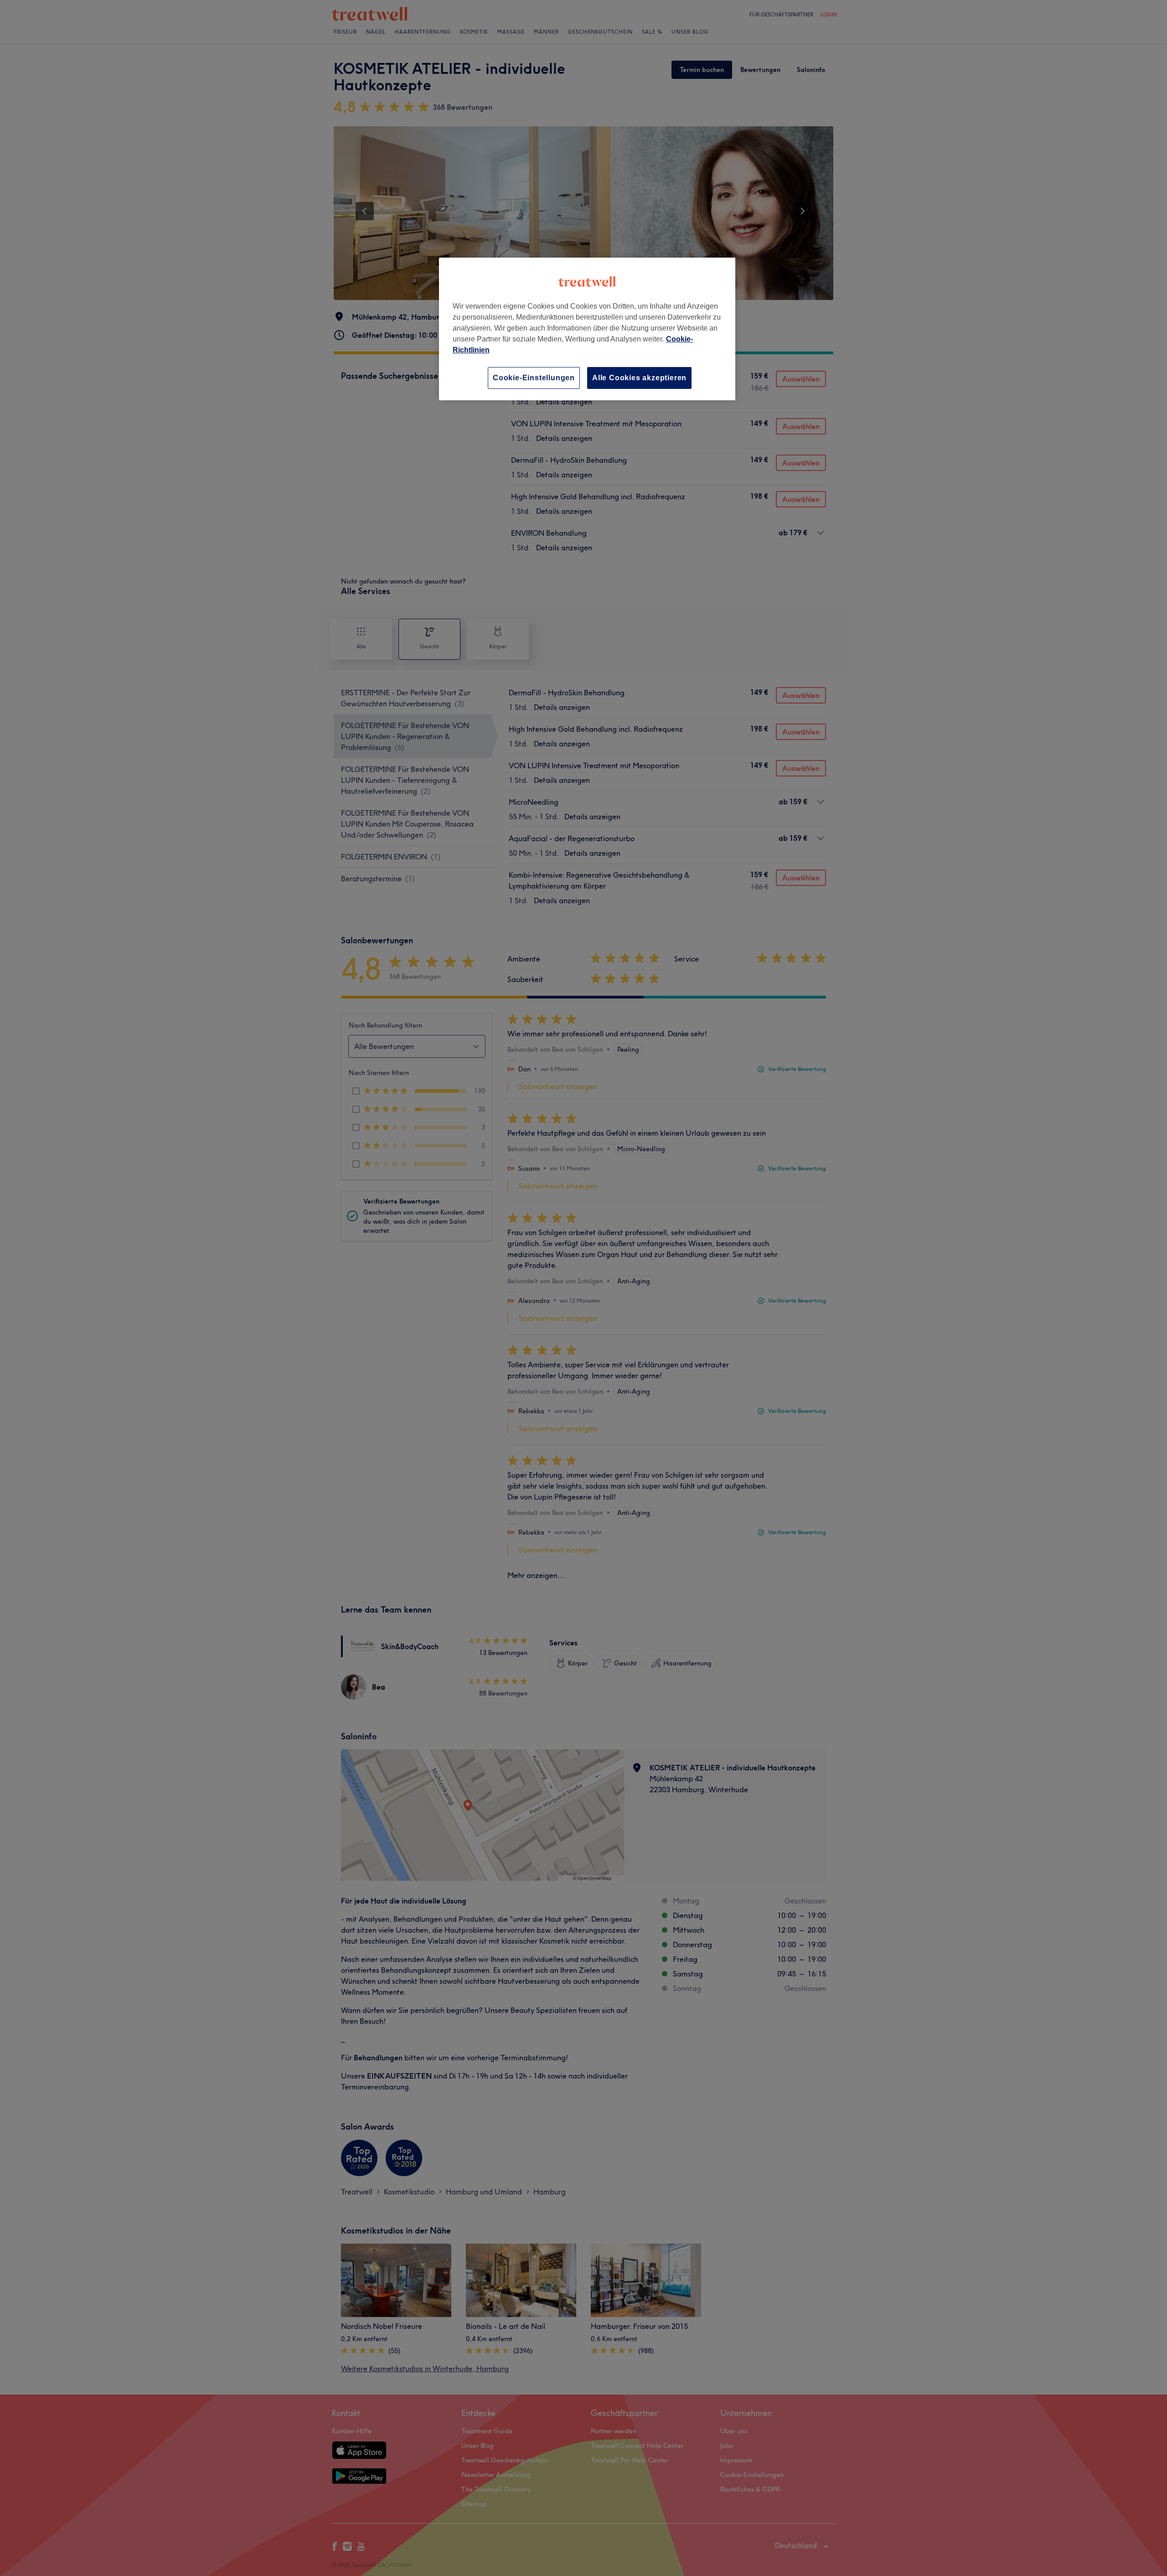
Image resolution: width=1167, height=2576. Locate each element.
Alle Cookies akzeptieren (639, 378)
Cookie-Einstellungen (534, 378)
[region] (587, 329)
